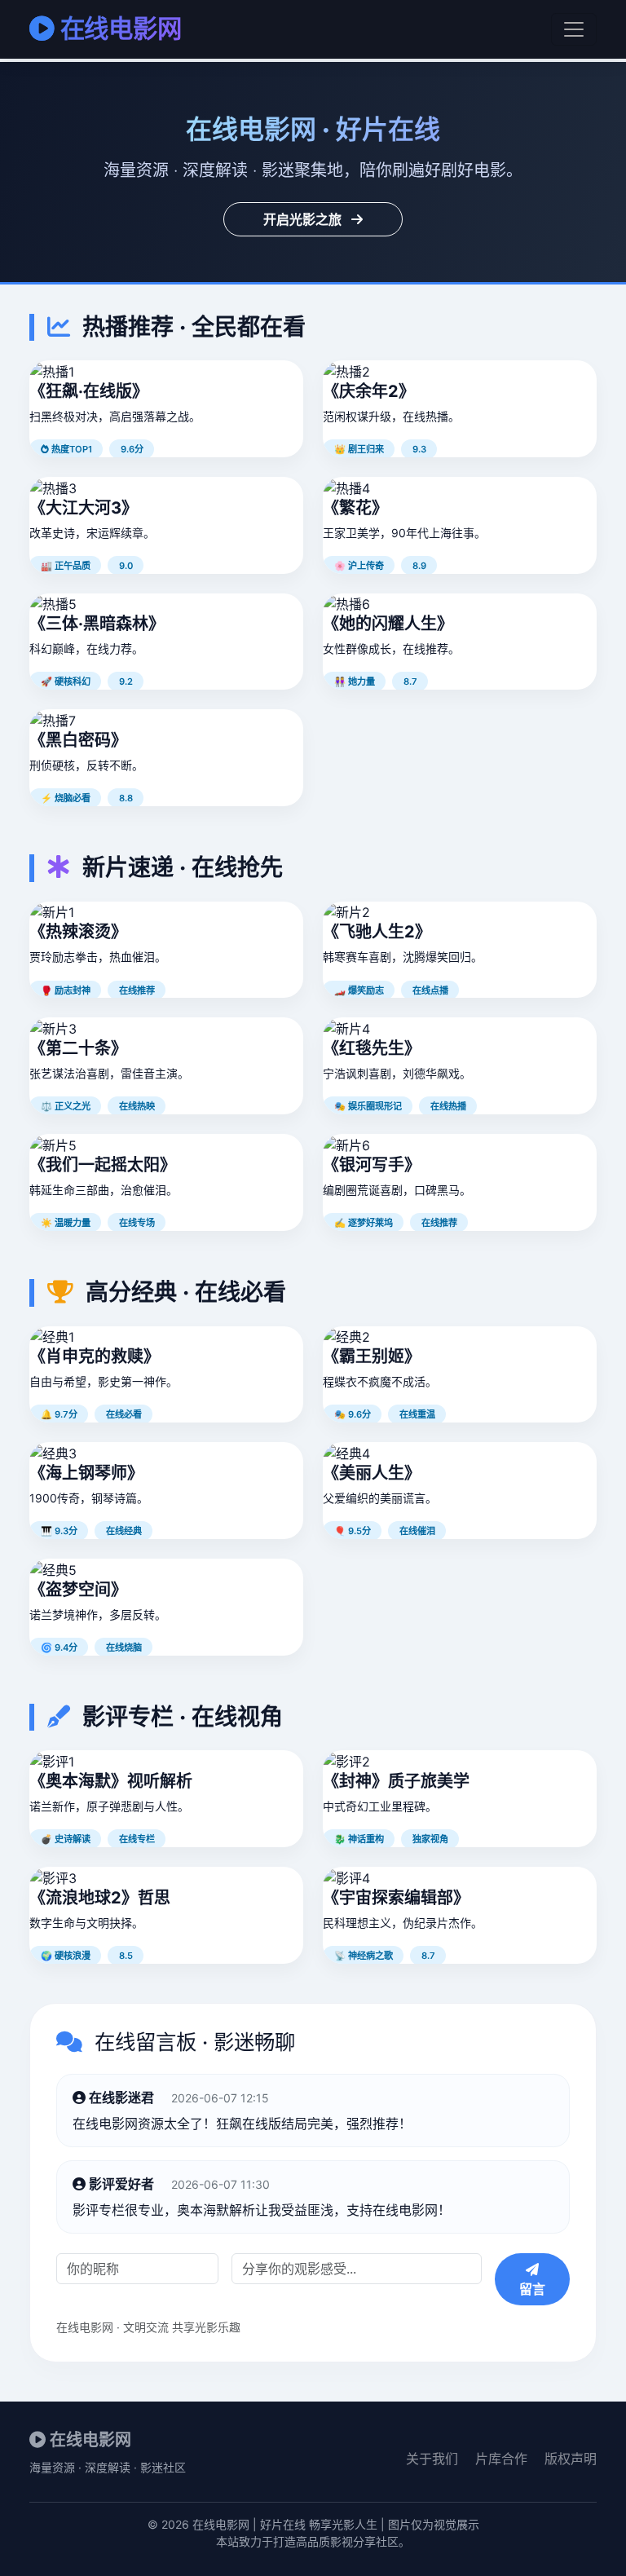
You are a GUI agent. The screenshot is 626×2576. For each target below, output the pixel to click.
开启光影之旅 (304, 219)
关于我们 (432, 2459)
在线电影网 (121, 29)
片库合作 (501, 2459)
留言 (532, 2289)
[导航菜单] (574, 29)
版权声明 (571, 2459)
